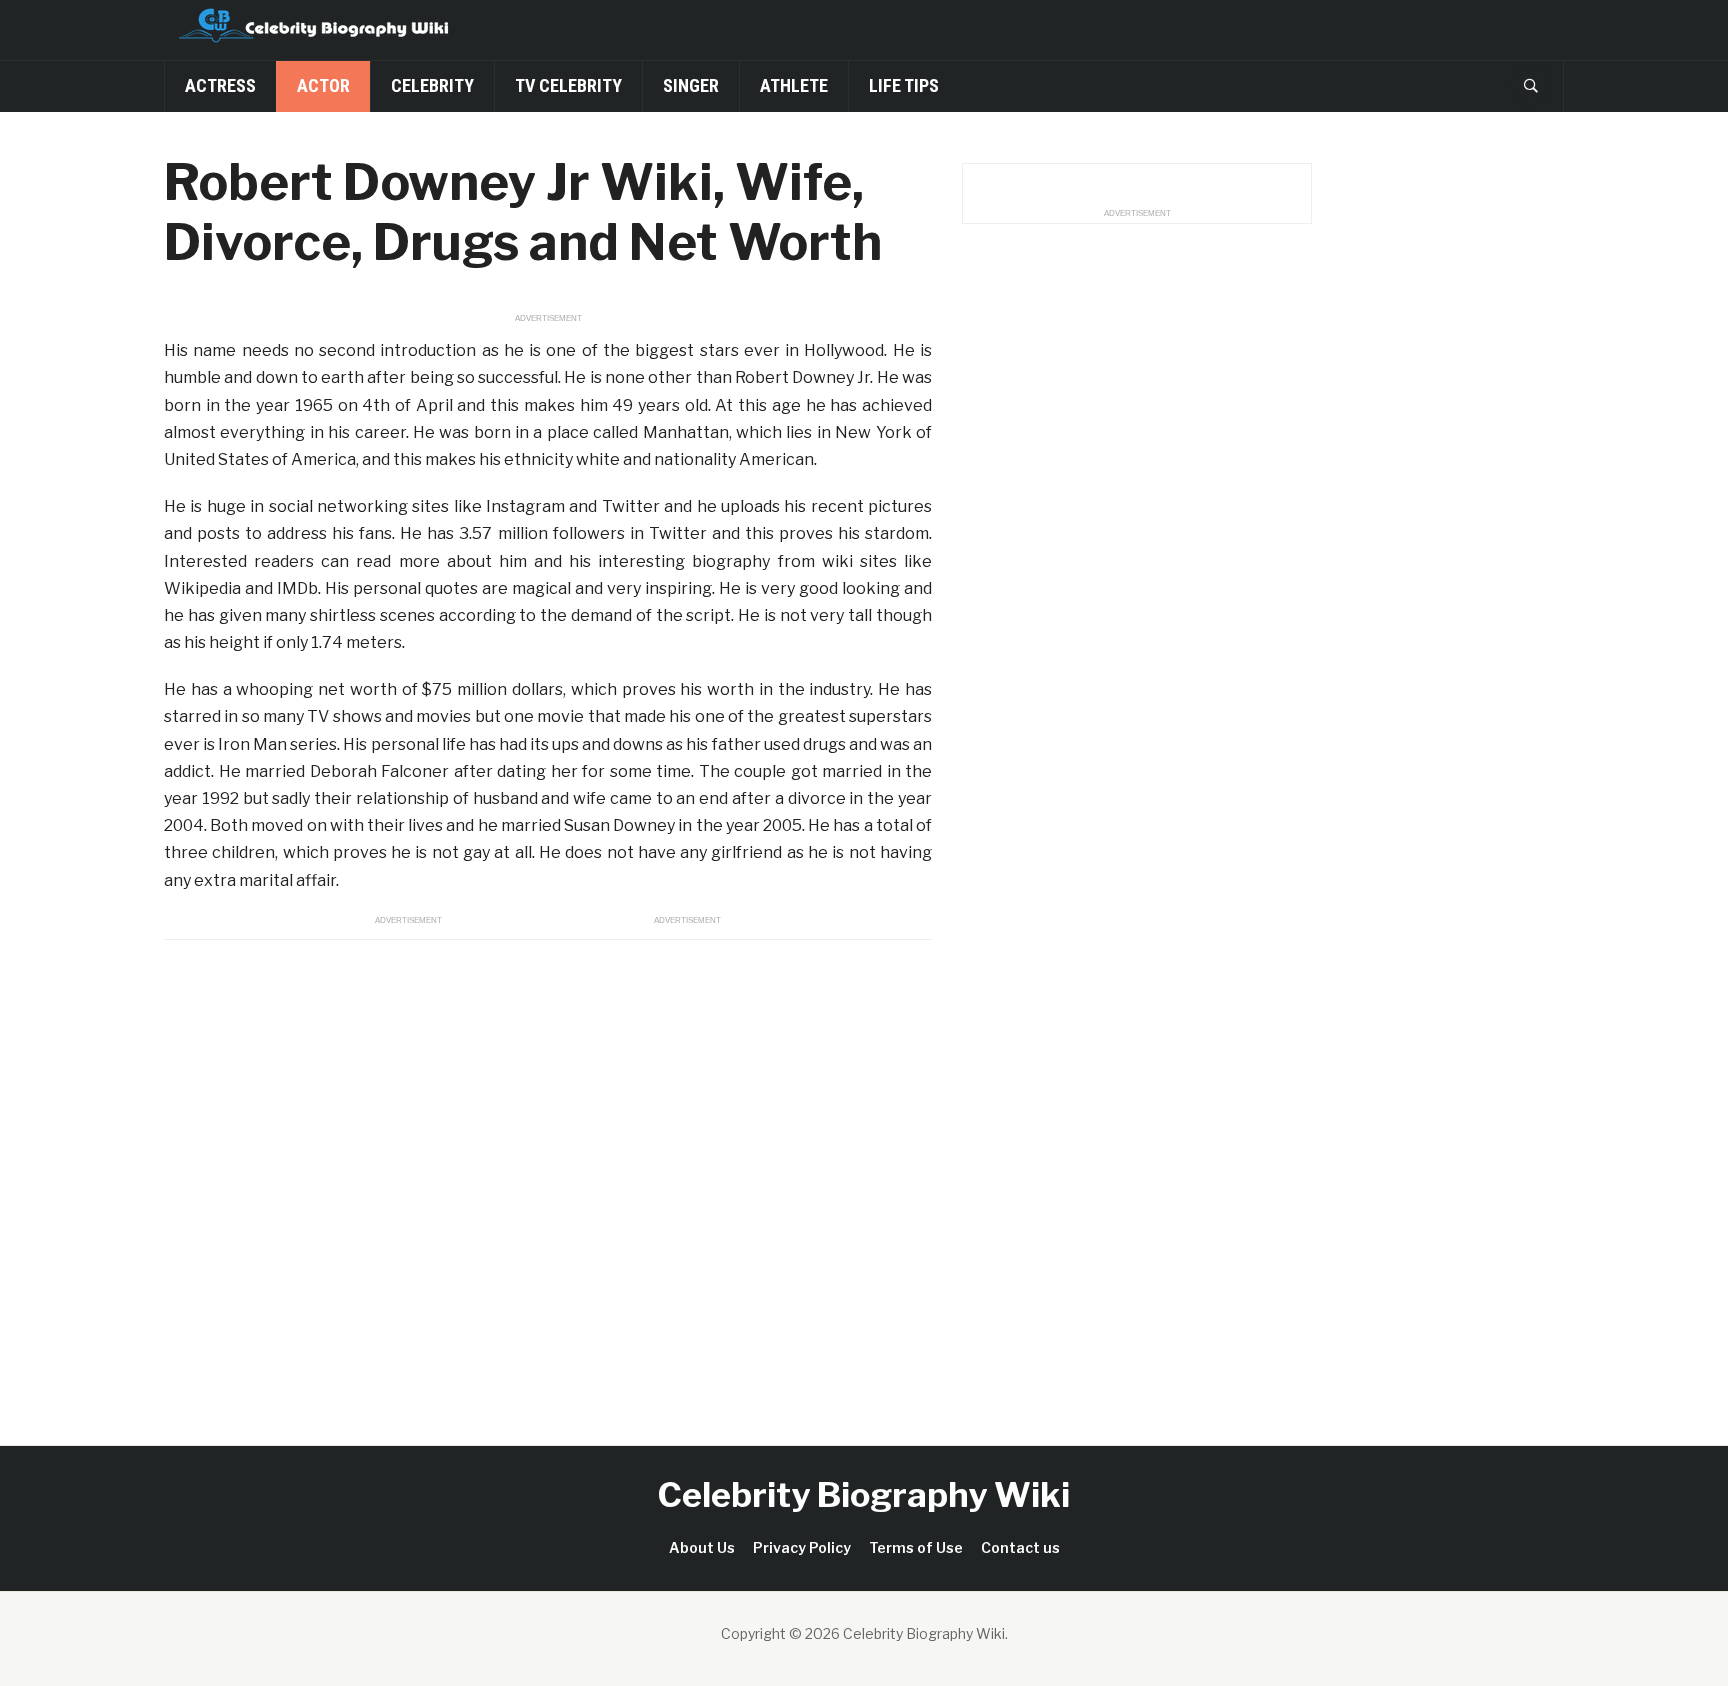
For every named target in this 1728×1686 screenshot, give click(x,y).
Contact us (1020, 1547)
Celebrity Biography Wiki (864, 1494)
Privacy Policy (802, 1547)
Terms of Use (916, 1547)
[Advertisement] (548, 1170)
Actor (323, 85)
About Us (702, 1547)
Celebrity (432, 85)
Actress (220, 85)
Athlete (794, 85)
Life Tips (904, 85)
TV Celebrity (568, 85)
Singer (691, 85)
